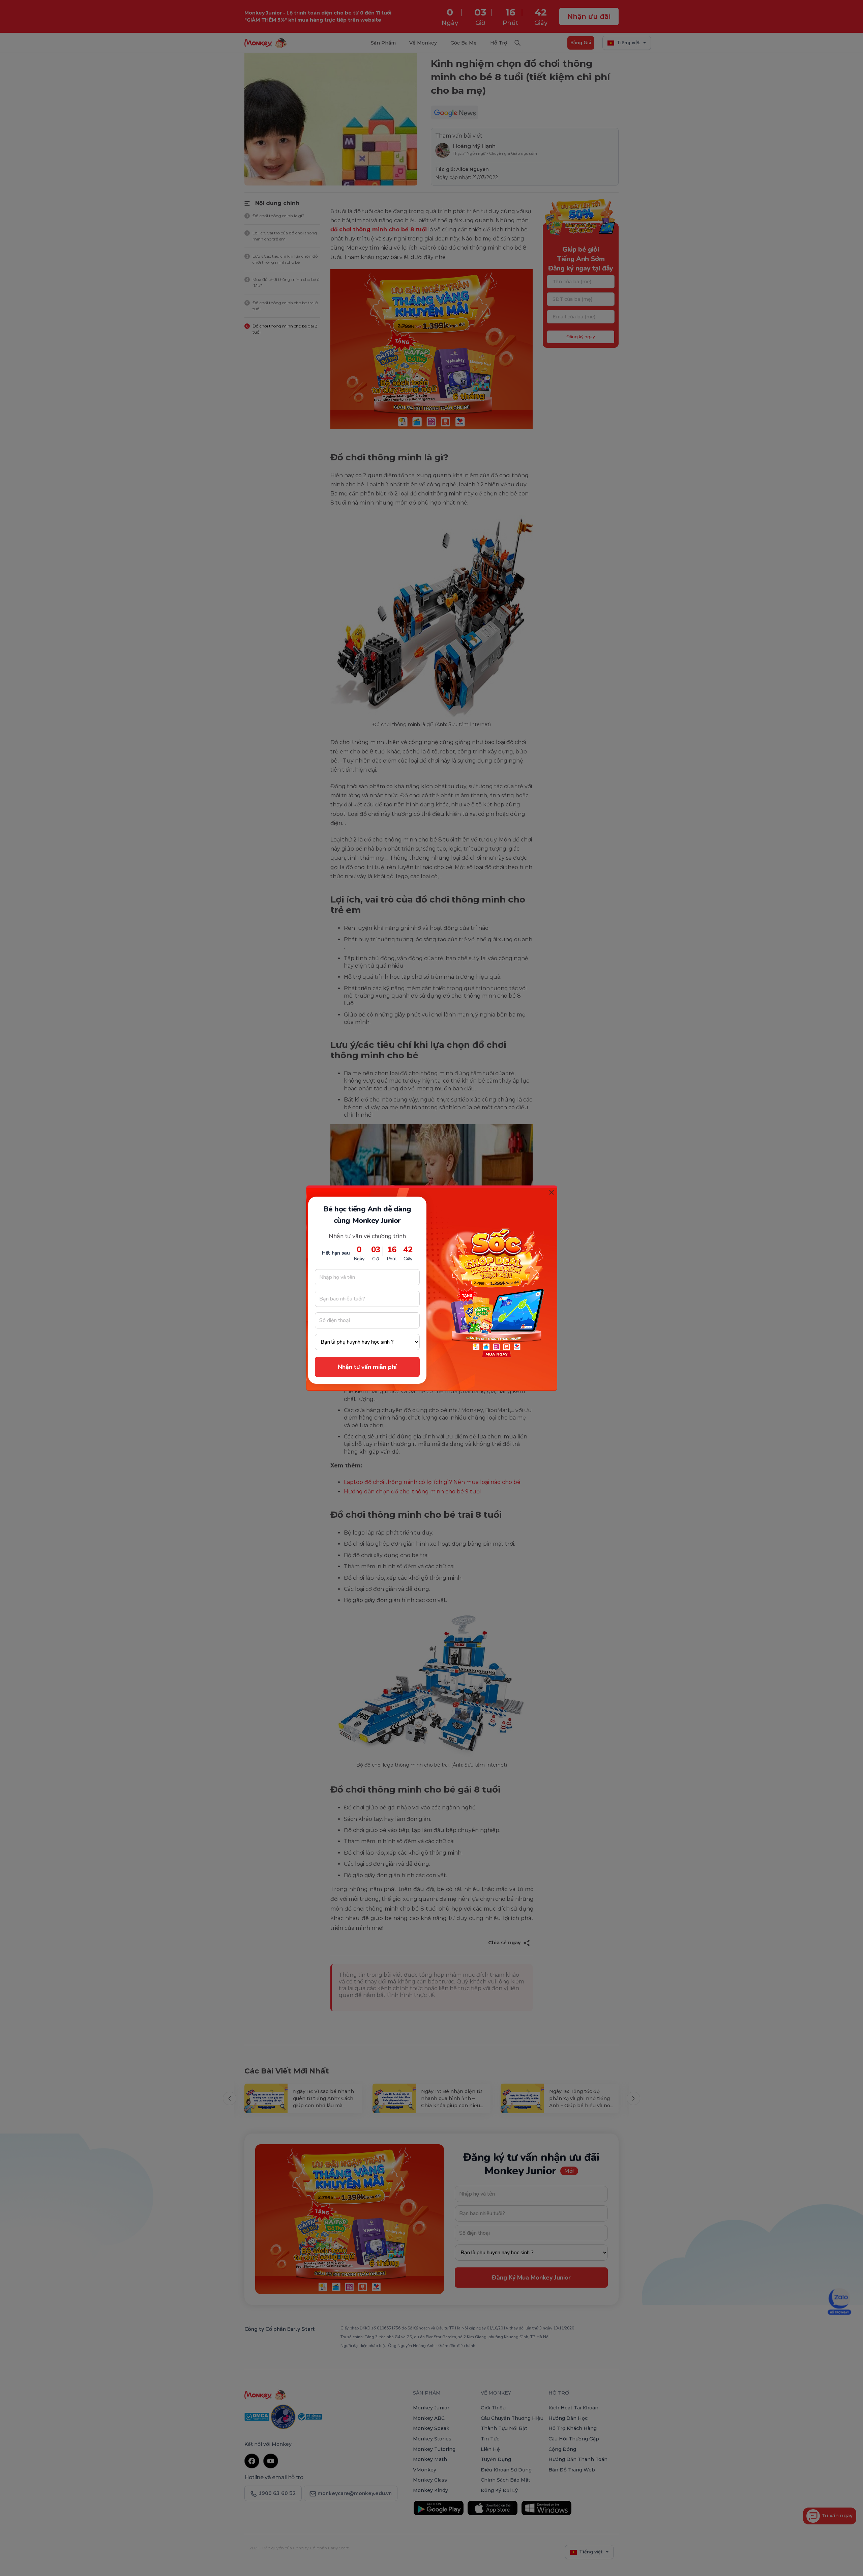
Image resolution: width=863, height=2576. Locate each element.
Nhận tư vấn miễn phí (367, 1367)
